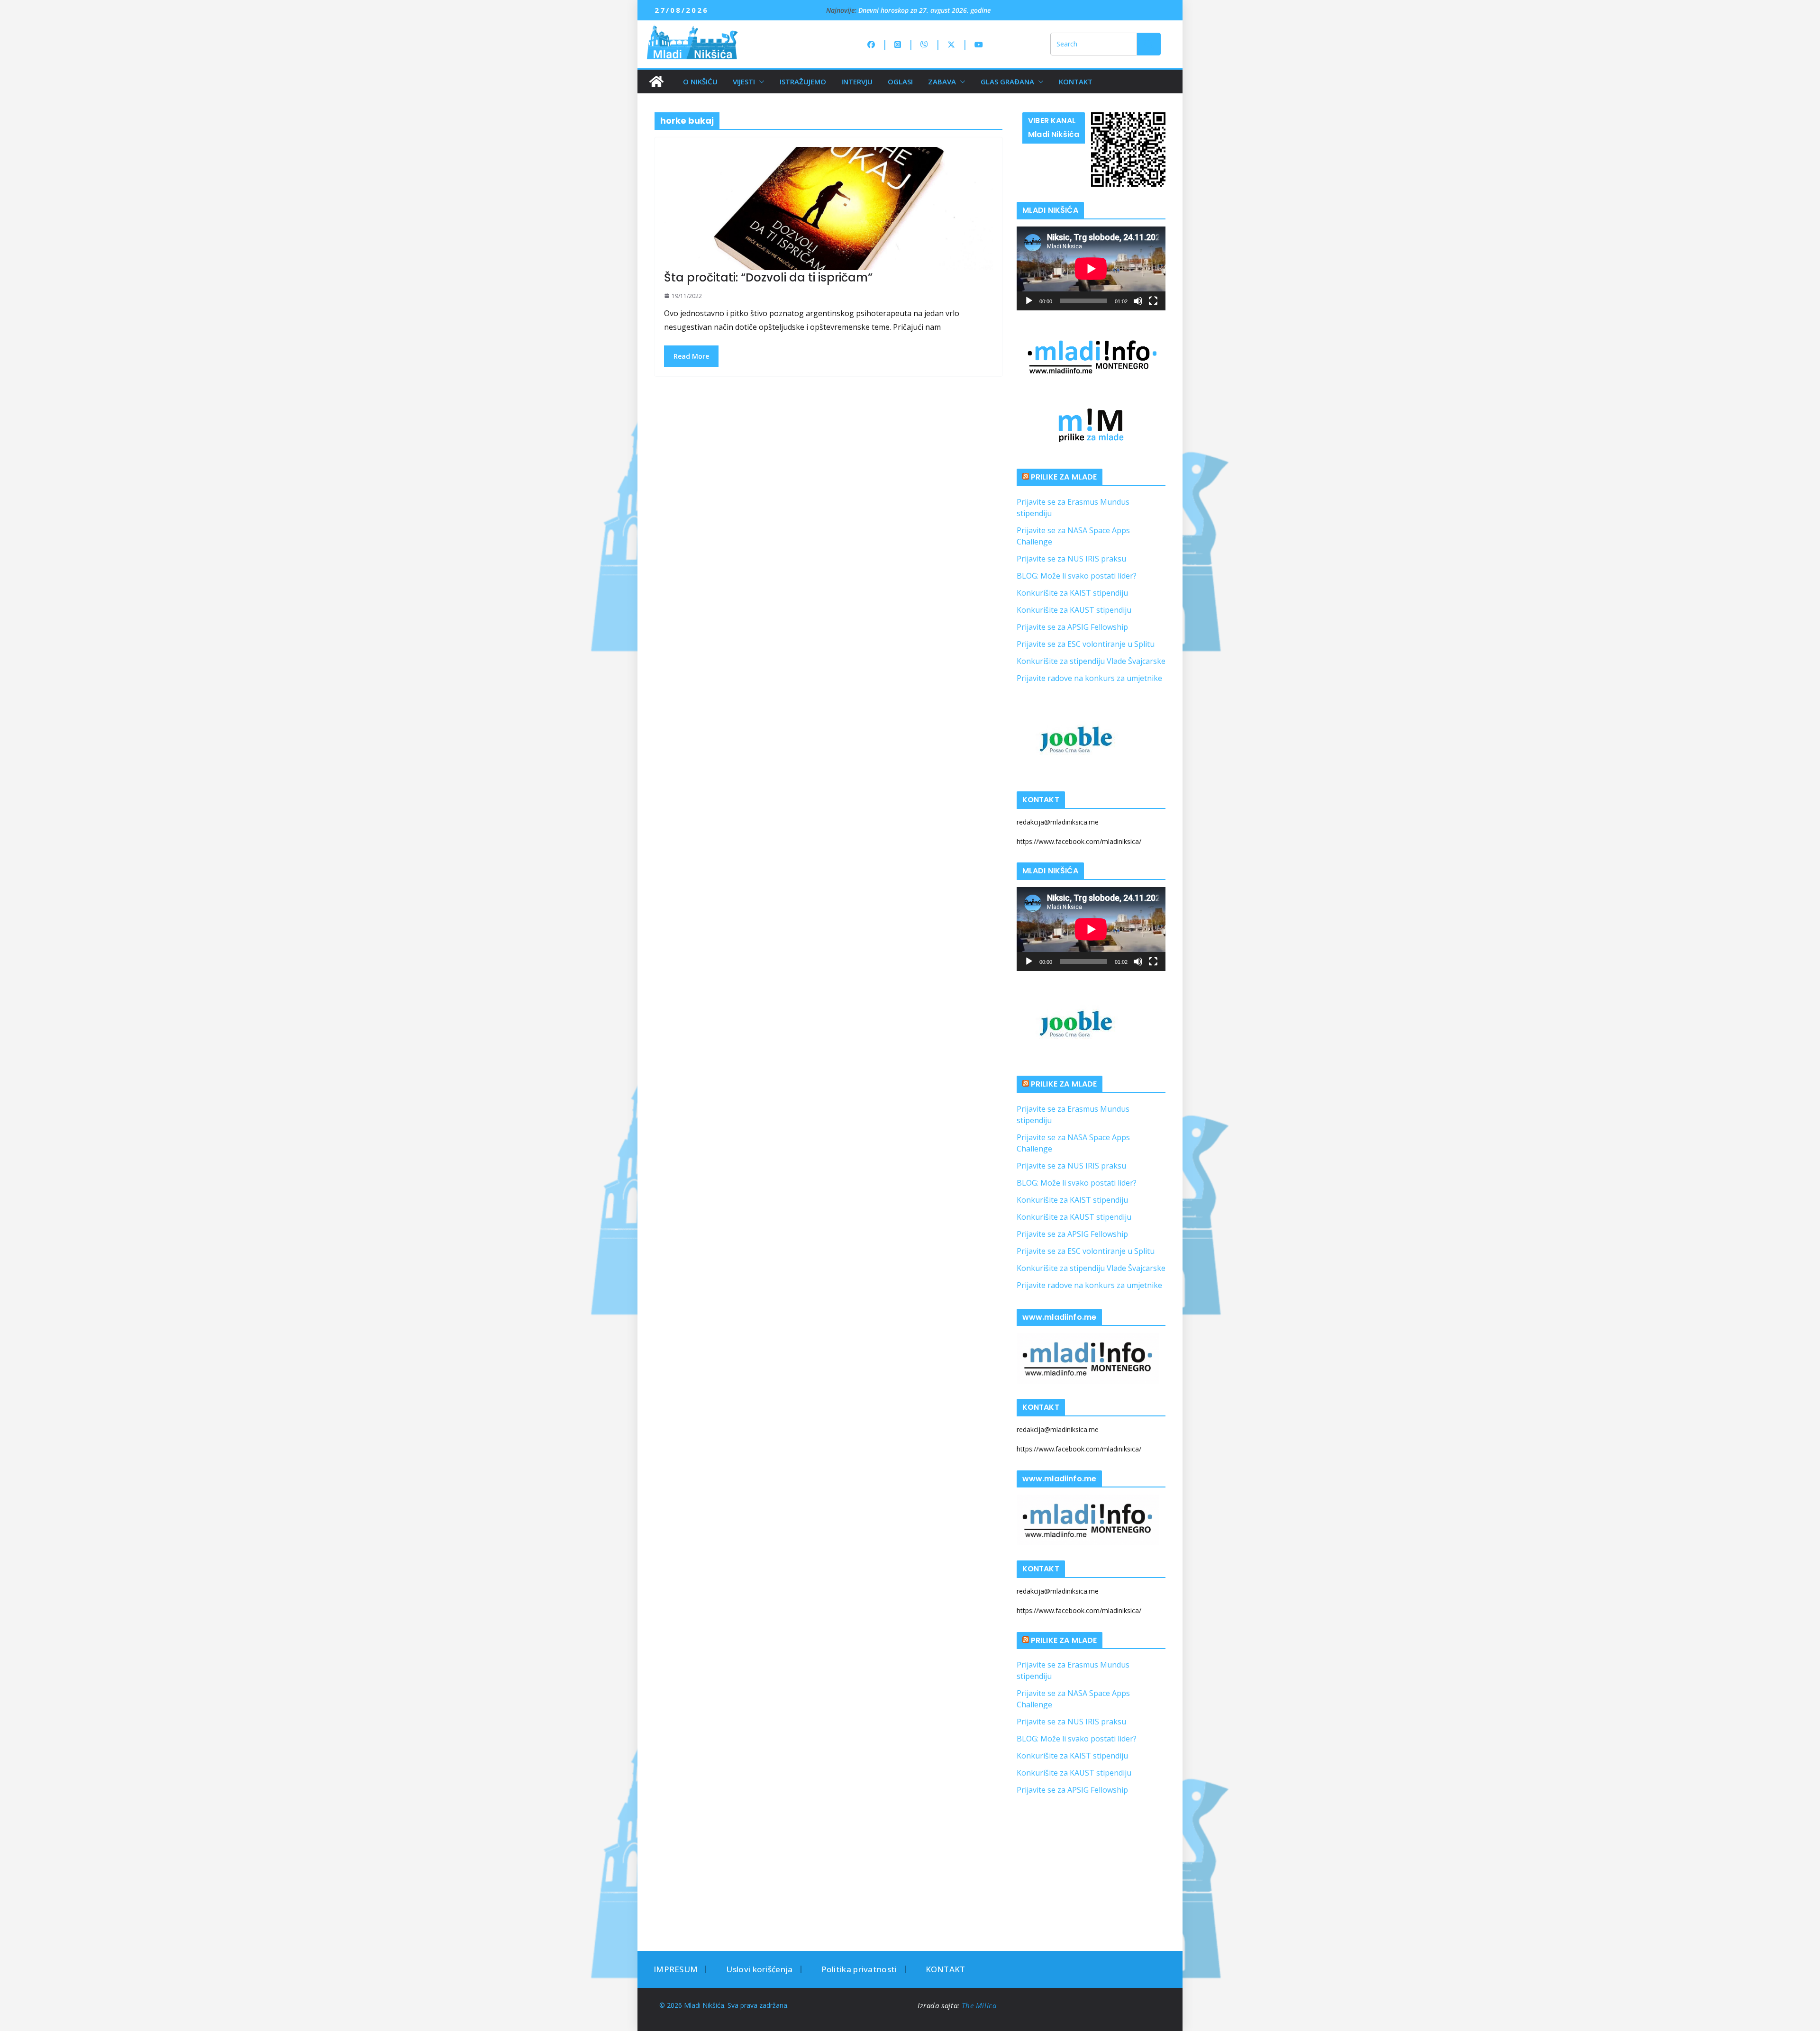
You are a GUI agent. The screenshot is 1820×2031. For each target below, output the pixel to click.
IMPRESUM (676, 1969)
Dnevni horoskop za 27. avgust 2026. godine (924, 10)
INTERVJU (857, 82)
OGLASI (900, 82)
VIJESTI (744, 82)
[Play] (1029, 301)
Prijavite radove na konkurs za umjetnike (1089, 678)
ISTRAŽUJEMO (803, 82)
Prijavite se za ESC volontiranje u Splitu (1086, 644)
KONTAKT (1076, 82)
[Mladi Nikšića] (656, 82)
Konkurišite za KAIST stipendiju (1072, 593)
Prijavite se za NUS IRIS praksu (1071, 559)
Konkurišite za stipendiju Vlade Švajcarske (1091, 661)
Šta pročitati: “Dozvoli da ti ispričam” (768, 277)
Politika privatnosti (859, 1969)
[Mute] (1138, 301)
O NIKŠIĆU (700, 82)
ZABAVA (942, 82)
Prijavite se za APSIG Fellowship (1072, 627)
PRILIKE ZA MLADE (1064, 477)
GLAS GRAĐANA (1007, 82)
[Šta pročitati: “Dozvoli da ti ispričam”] (828, 209)
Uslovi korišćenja (759, 1969)
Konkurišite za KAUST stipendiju (1074, 610)
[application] (1091, 268)
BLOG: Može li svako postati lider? (1077, 576)
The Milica (980, 2005)
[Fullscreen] (1153, 301)
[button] (760, 82)
